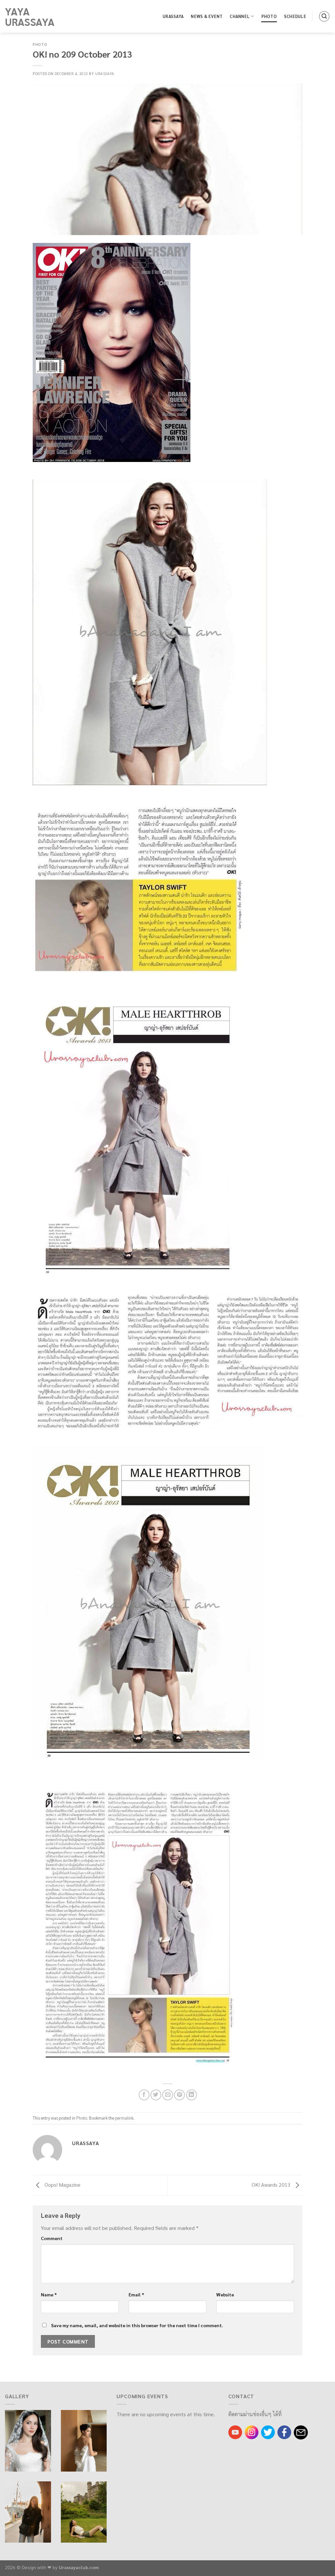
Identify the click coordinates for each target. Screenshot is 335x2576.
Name (49, 2294)
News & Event (207, 16)
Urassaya (173, 16)
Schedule (295, 16)
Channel (240, 16)
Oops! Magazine (62, 2185)
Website (225, 2294)
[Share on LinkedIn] (192, 2095)
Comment (52, 2238)
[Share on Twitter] (156, 2095)
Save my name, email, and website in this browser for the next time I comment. (137, 2325)
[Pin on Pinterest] (179, 2095)
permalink (124, 2118)
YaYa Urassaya (30, 16)
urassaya (105, 74)
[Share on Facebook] (144, 2095)
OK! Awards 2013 (272, 2185)
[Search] (324, 16)
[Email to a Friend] (168, 2095)
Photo (269, 16)
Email (136, 2294)
